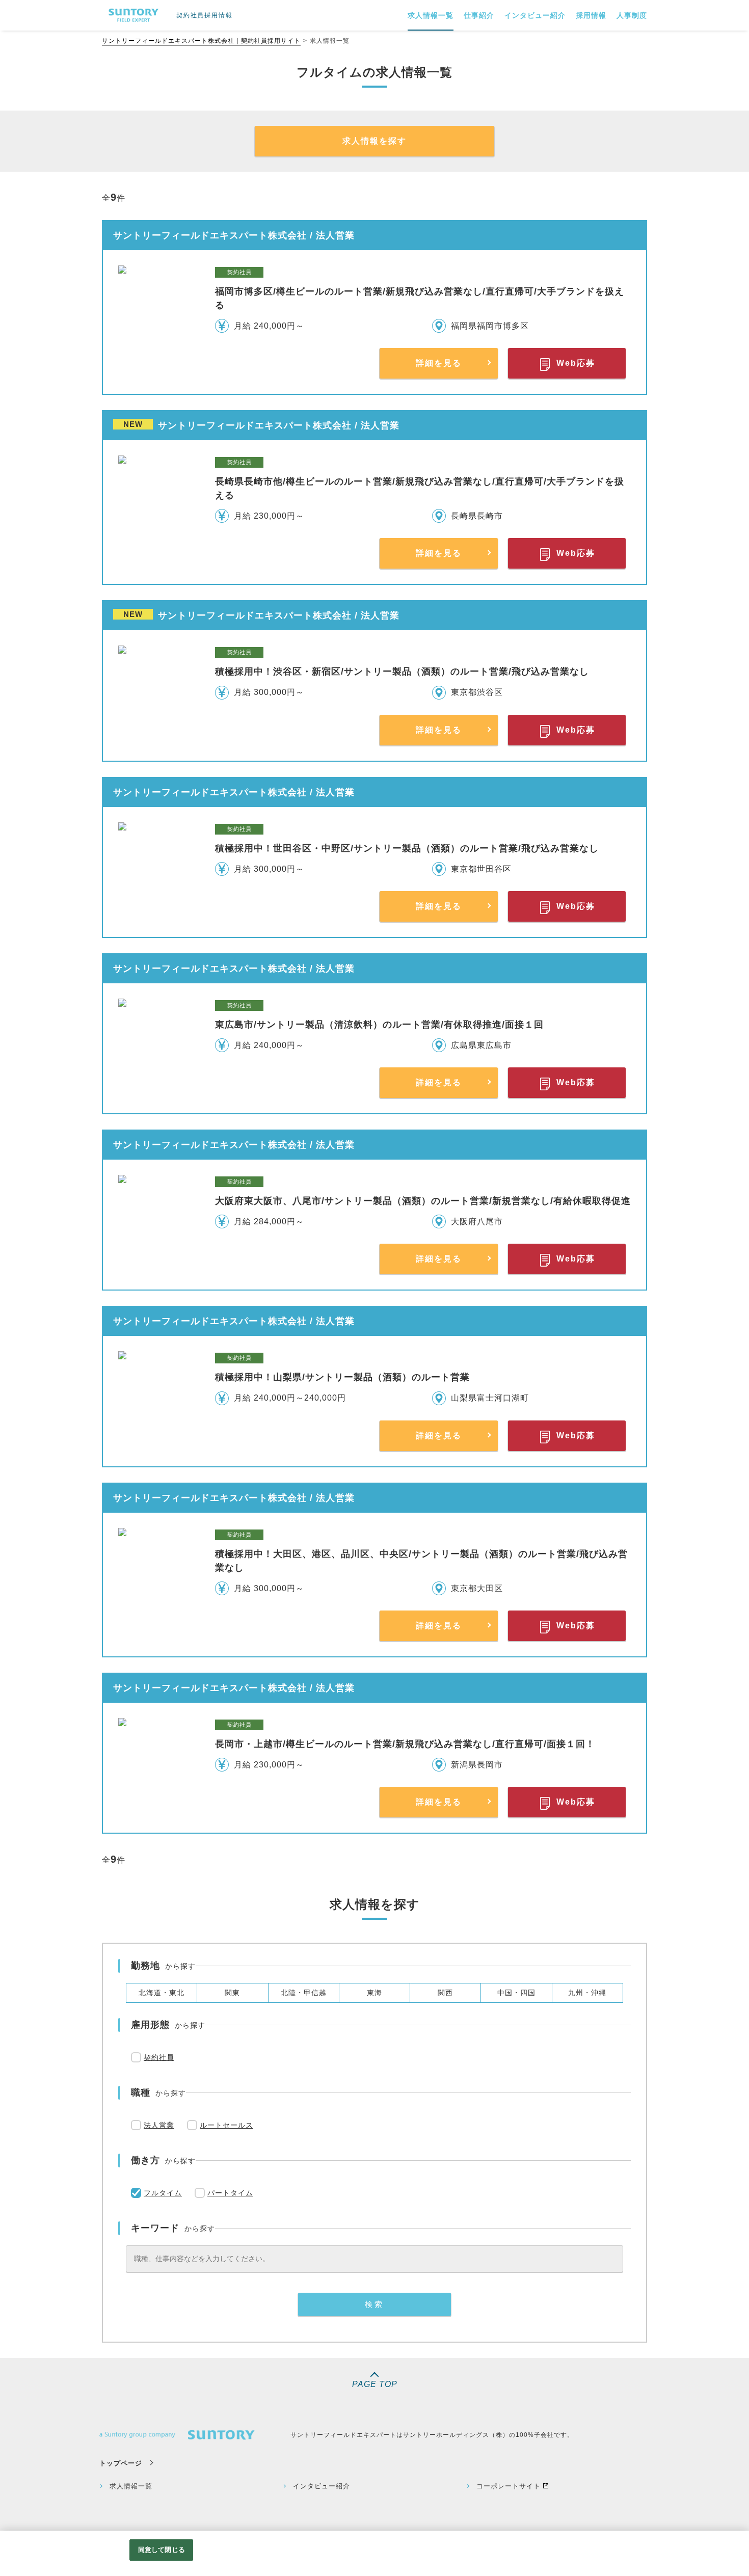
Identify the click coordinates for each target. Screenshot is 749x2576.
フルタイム (163, 2193)
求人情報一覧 (131, 2486)
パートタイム (230, 2193)
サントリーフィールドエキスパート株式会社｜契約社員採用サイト (201, 41)
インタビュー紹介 (322, 2486)
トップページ (121, 2463)
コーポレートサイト (509, 2486)
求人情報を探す (374, 141)
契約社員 (159, 2057)
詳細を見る (439, 363)
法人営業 (159, 2125)
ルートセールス (226, 2125)
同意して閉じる (162, 2550)
